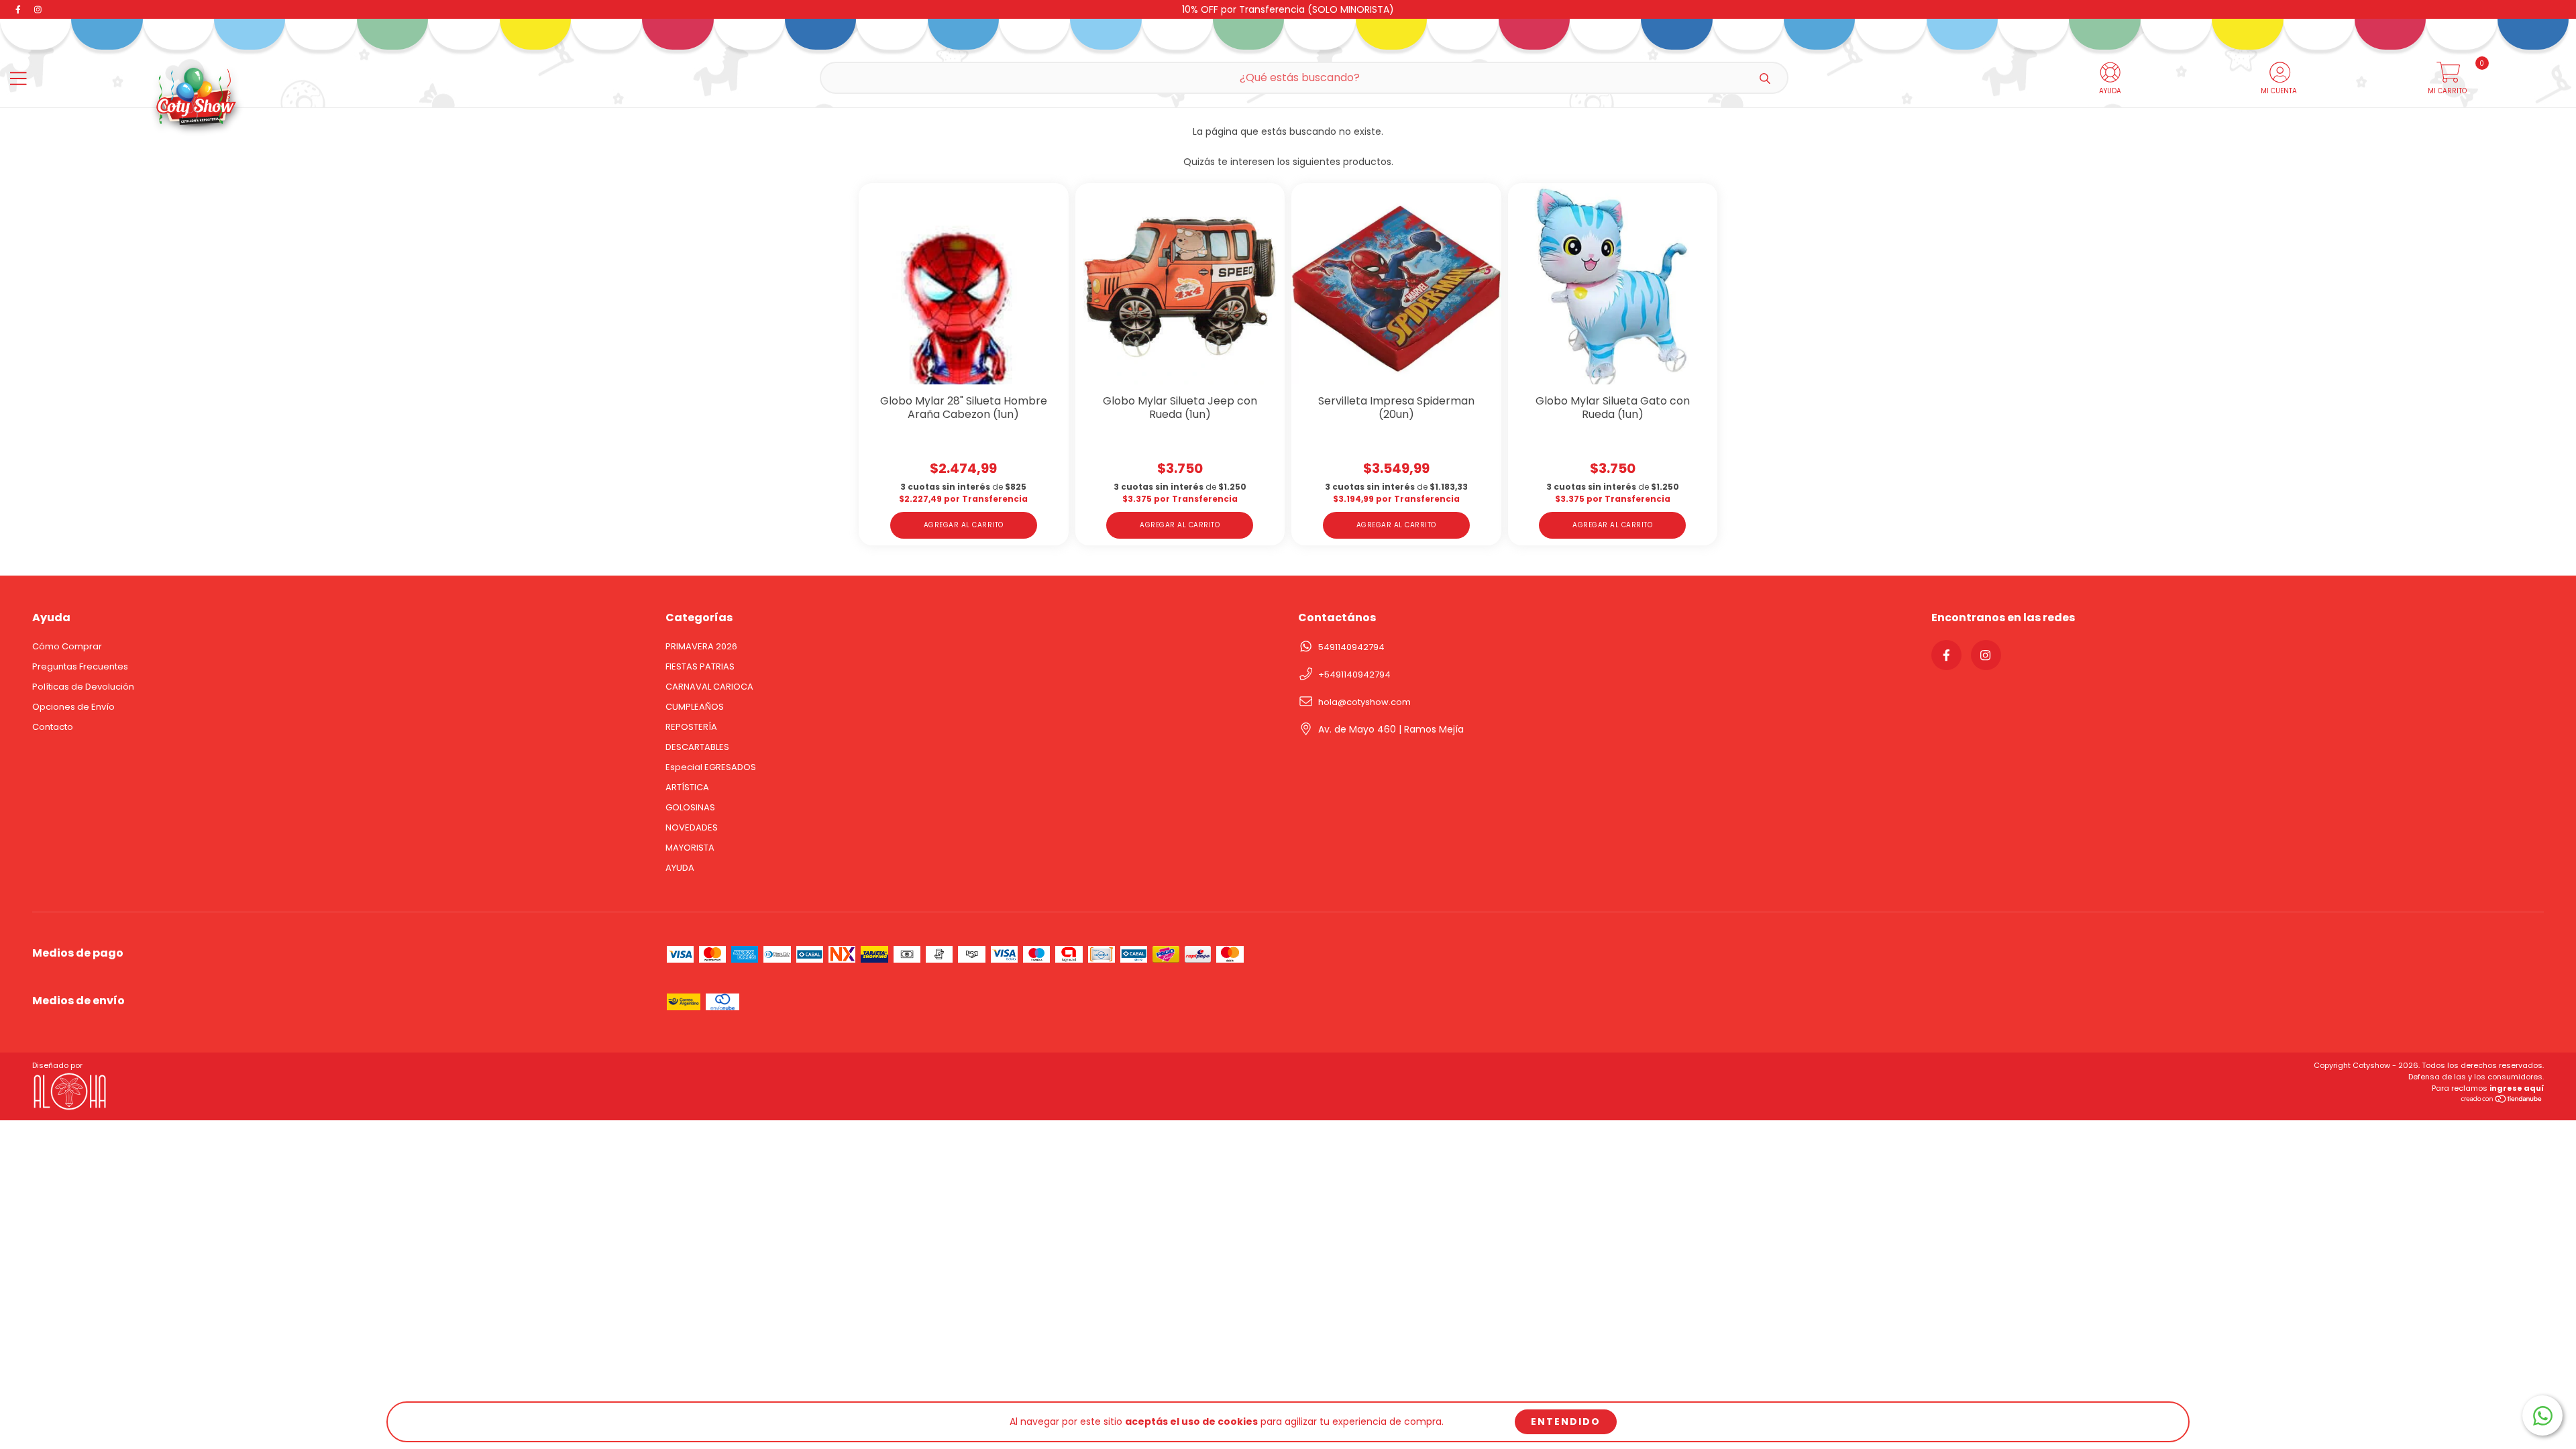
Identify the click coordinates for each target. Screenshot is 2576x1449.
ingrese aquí (2517, 1088)
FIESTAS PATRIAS (700, 666)
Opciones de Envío (73, 707)
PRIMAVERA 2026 (701, 646)
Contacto (53, 727)
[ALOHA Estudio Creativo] (72, 1109)
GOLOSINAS (690, 807)
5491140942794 (1351, 647)
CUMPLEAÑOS (695, 707)
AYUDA (680, 868)
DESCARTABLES (697, 747)
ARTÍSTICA (687, 787)
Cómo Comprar (67, 646)
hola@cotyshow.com (1364, 702)
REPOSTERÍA (691, 727)
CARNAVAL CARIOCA (709, 687)
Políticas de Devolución (83, 687)
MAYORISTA (690, 848)
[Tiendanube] (2502, 1101)
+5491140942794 (1354, 675)
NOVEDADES (692, 827)
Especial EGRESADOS (711, 767)
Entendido (1566, 1421)
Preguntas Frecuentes (80, 666)
